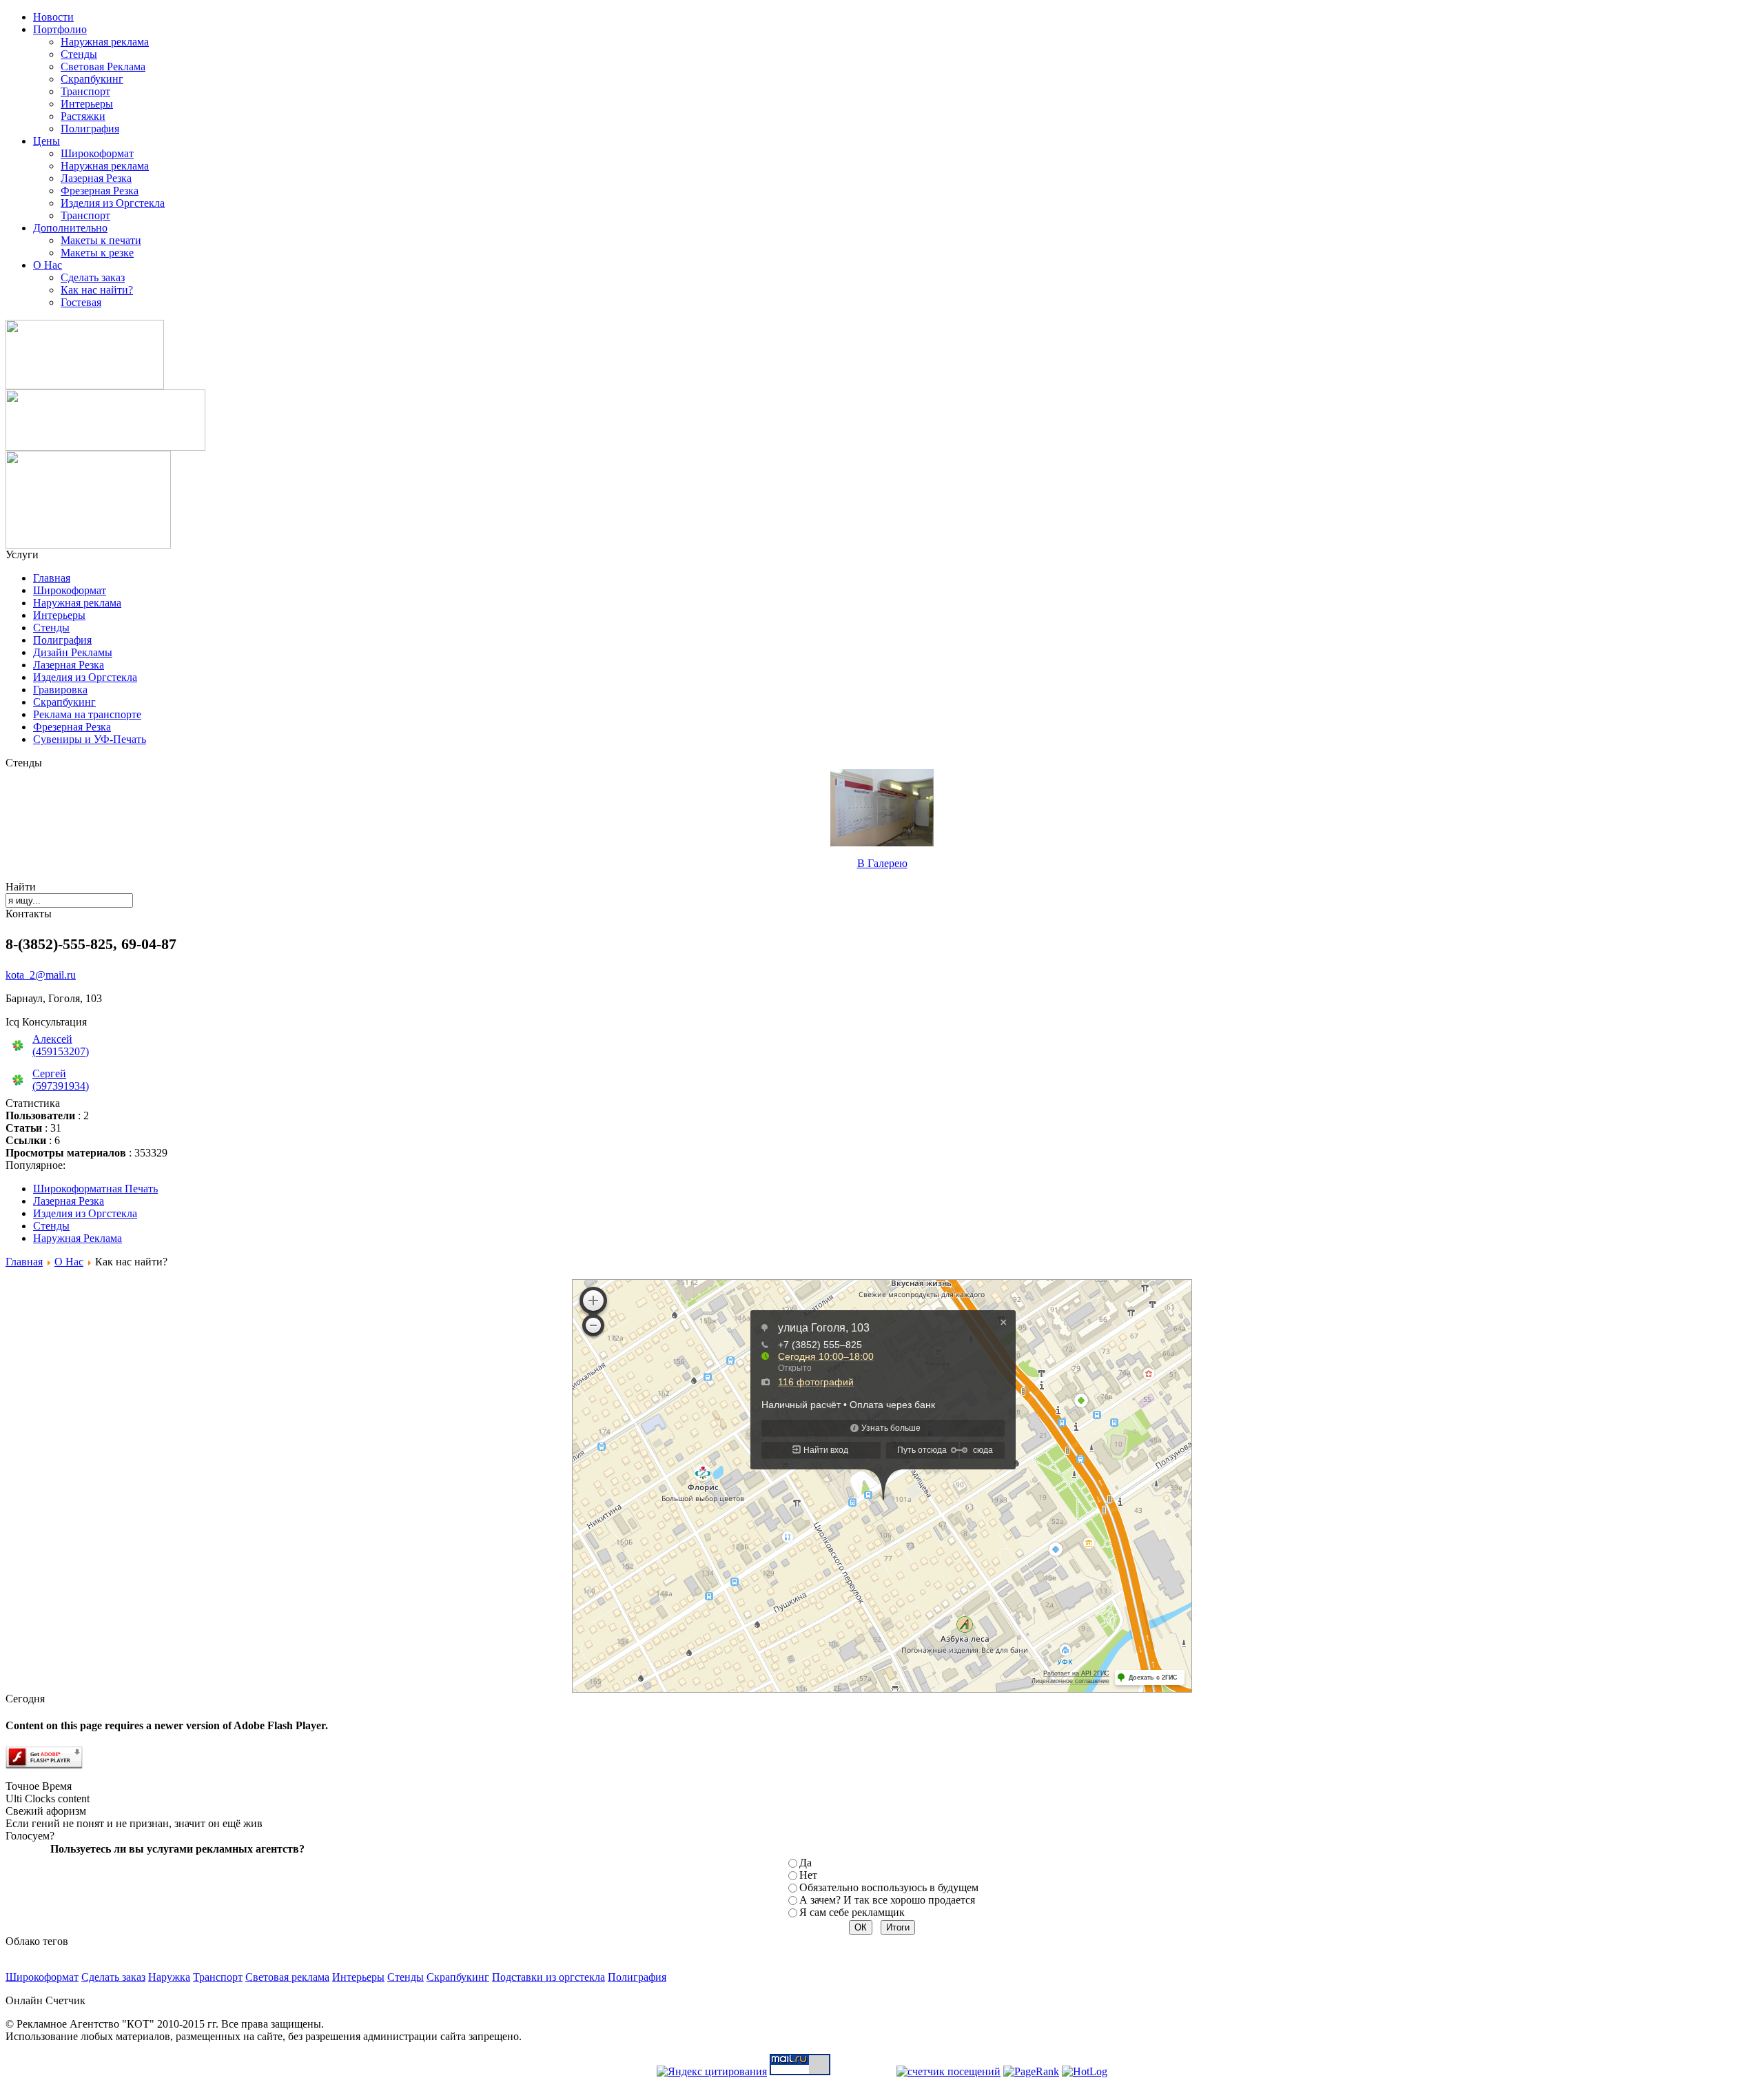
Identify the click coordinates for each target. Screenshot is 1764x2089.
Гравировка (60, 690)
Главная (52, 578)
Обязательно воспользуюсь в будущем (889, 1887)
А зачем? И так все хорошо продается (887, 1900)
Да (806, 1863)
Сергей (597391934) (61, 1080)
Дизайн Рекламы (73, 652)
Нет (808, 1875)
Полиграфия (90, 129)
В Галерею (882, 863)
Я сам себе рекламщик (852, 1912)
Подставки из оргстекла (548, 1977)
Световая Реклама (103, 67)
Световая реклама (287, 1977)
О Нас (69, 1262)
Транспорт (85, 91)
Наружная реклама (105, 42)
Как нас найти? (97, 290)
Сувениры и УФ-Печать (90, 739)
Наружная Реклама (78, 1238)
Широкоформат (97, 153)
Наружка (169, 1977)
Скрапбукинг (92, 79)
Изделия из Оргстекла (113, 203)
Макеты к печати (101, 240)
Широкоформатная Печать (95, 1189)
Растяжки (83, 116)
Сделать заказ (93, 277)
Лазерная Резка (96, 178)
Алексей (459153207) (61, 1045)
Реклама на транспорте (87, 714)
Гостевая (81, 302)
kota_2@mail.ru (41, 975)
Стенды (79, 54)
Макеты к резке (97, 253)
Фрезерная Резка (100, 191)
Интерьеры (87, 104)
